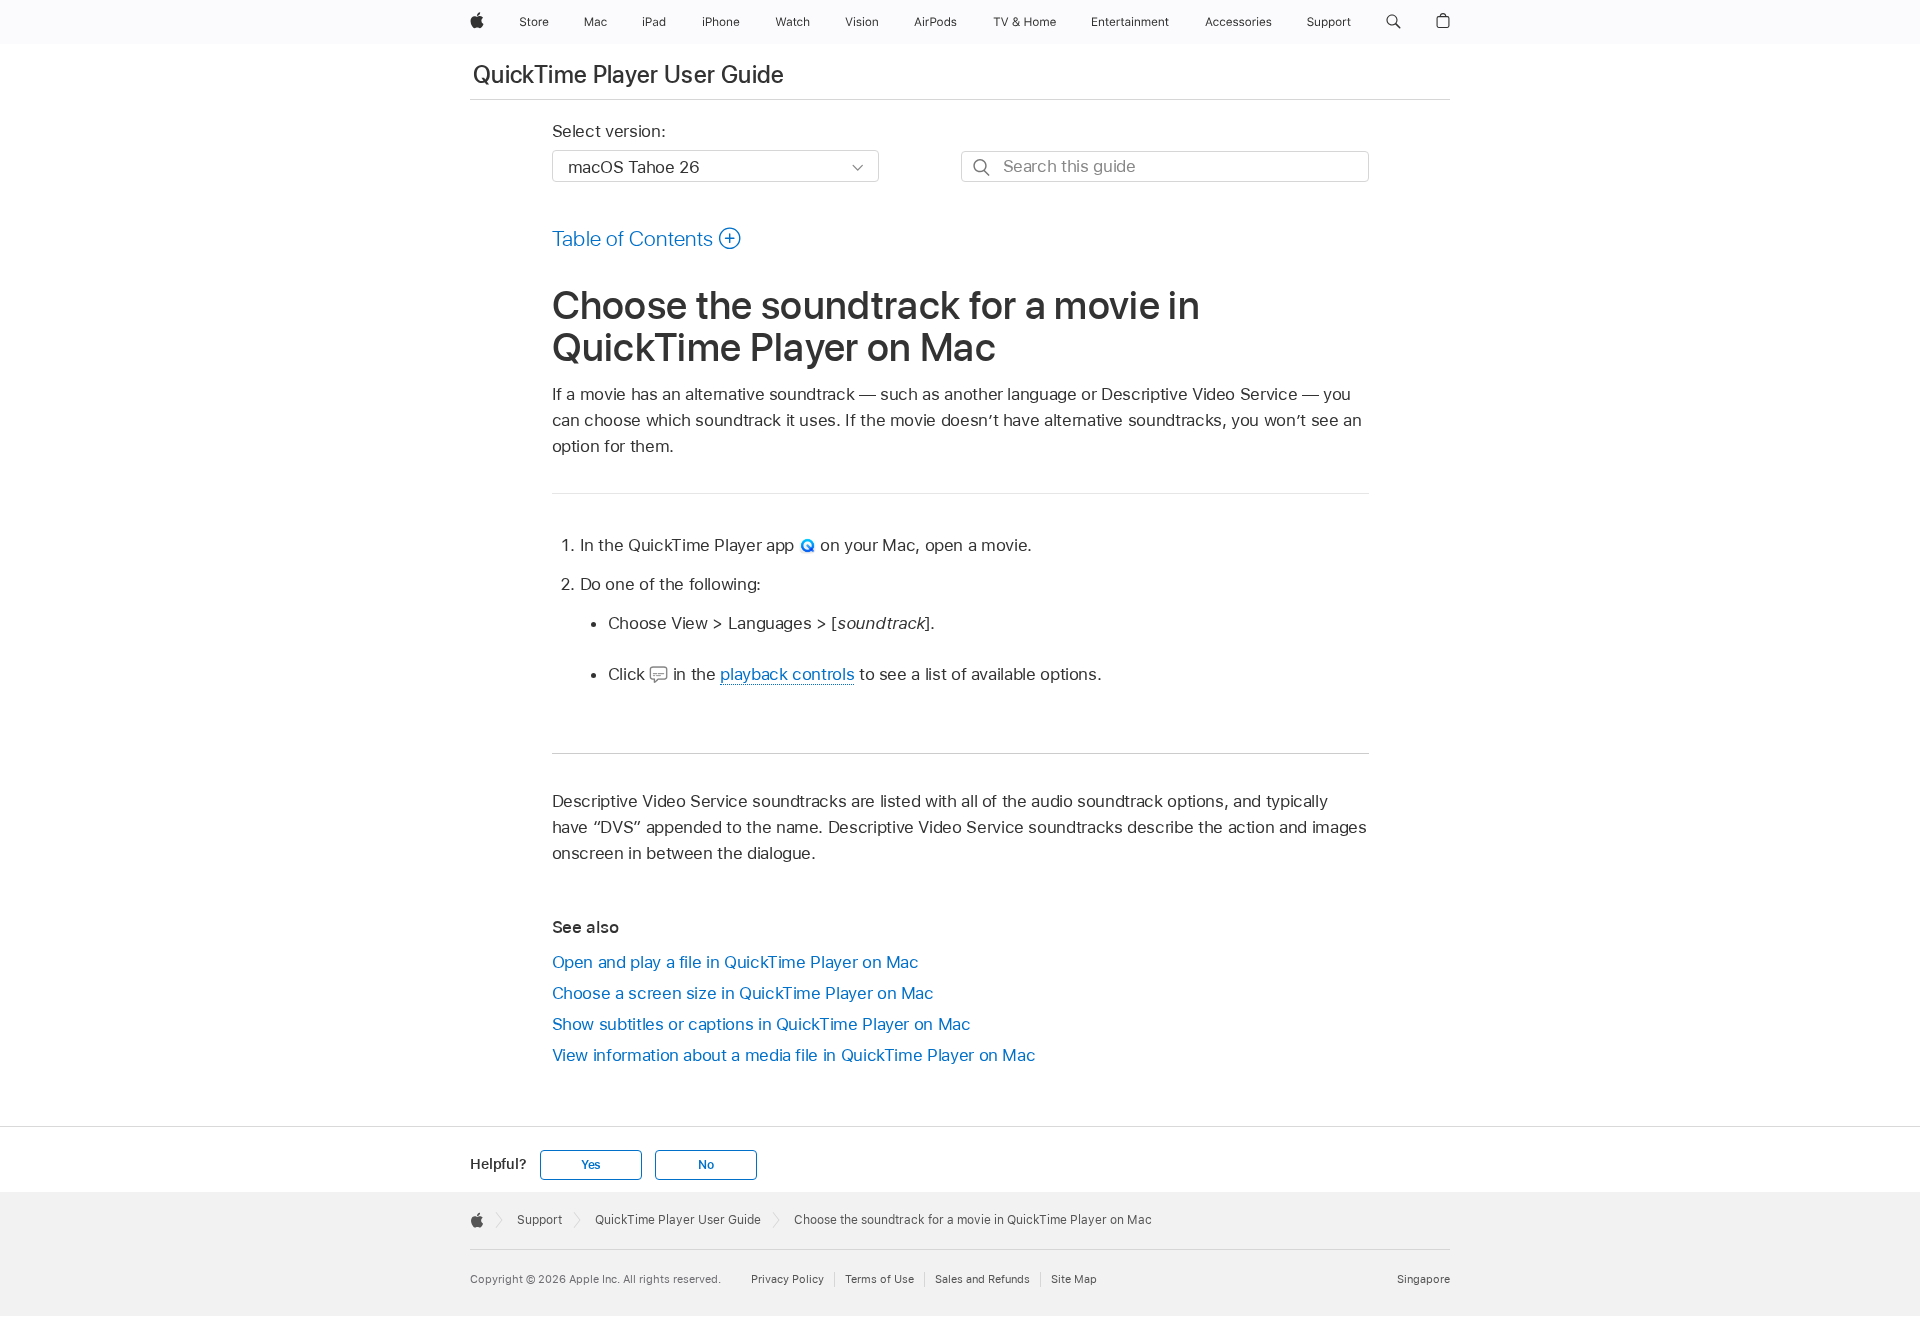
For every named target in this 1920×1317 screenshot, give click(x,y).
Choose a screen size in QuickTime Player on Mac (743, 993)
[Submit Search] (982, 167)
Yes (591, 1165)
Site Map (1074, 1279)
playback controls (787, 674)
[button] (1393, 22)
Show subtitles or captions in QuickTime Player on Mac (761, 1024)
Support (539, 1220)
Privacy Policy (787, 1279)
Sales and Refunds (982, 1279)
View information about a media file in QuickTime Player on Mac (794, 1055)
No (706, 1165)
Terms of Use (879, 1279)
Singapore (1423, 1279)
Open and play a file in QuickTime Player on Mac (735, 962)
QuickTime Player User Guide (629, 74)
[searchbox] (1165, 166)
